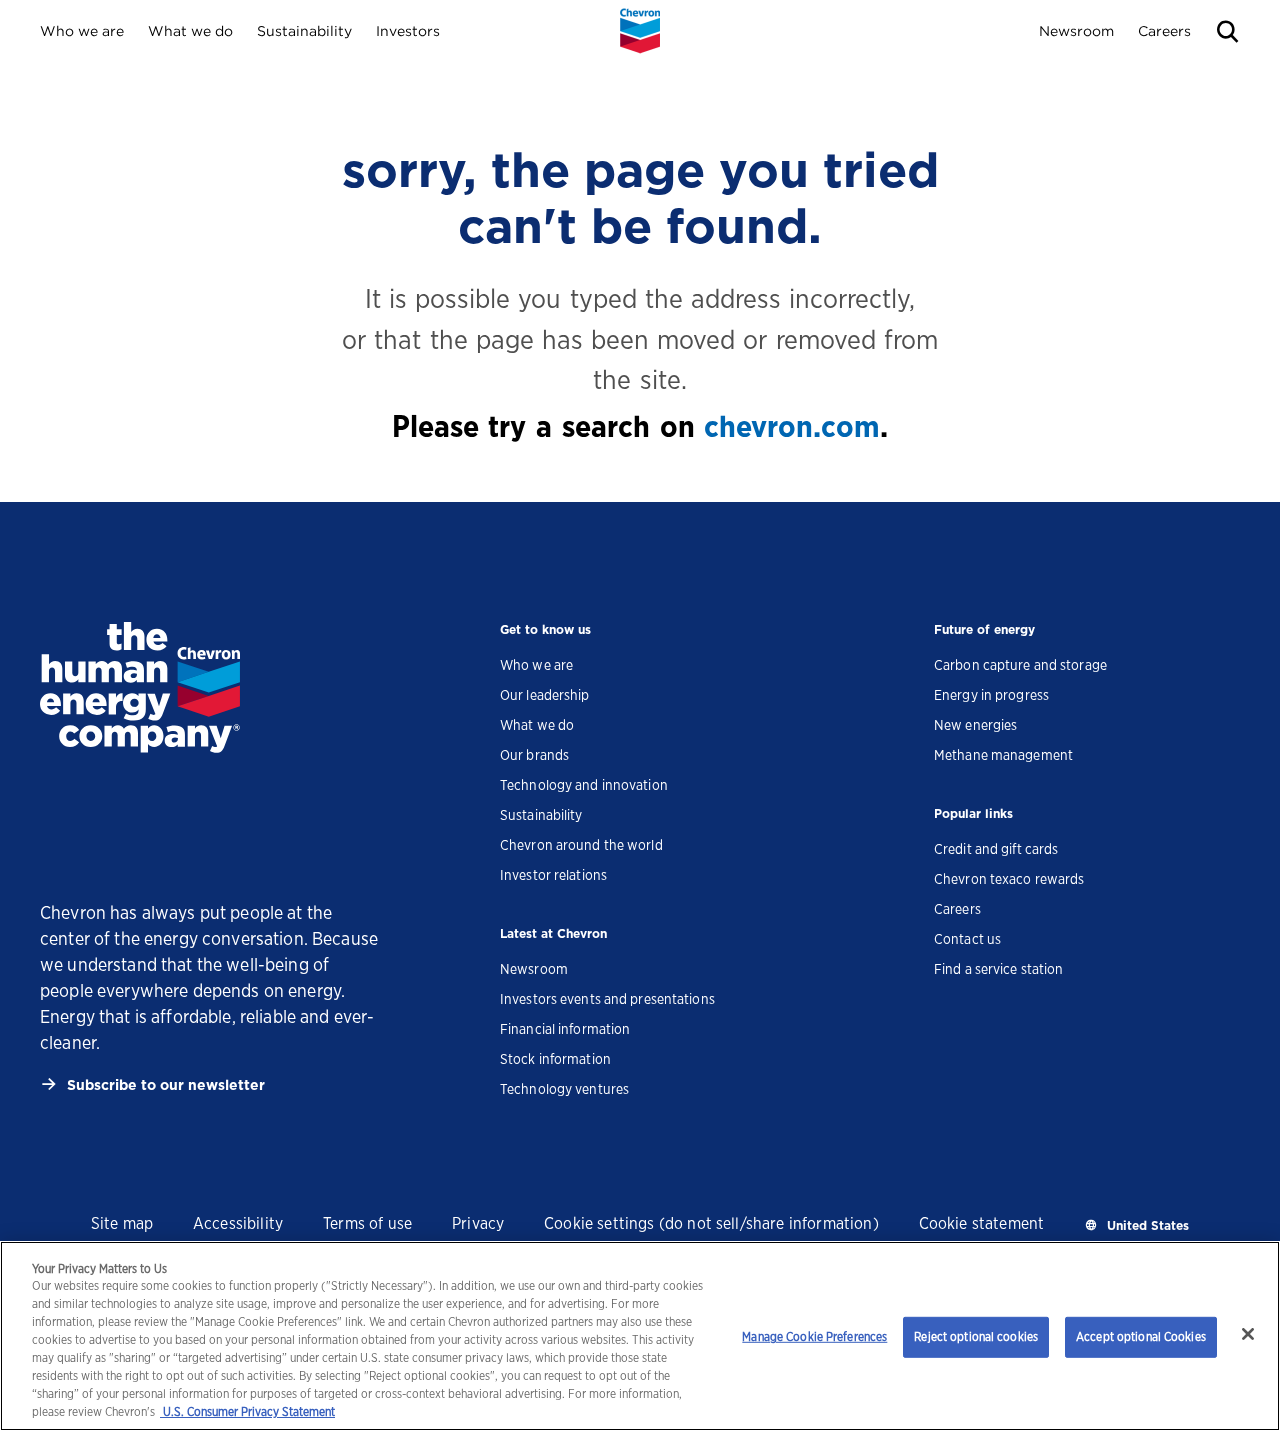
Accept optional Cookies (1141, 1336)
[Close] (1248, 1334)
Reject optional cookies (976, 1336)
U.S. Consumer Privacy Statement (247, 1411)
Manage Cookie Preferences (814, 1336)
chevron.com (792, 426)
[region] (640, 1336)
